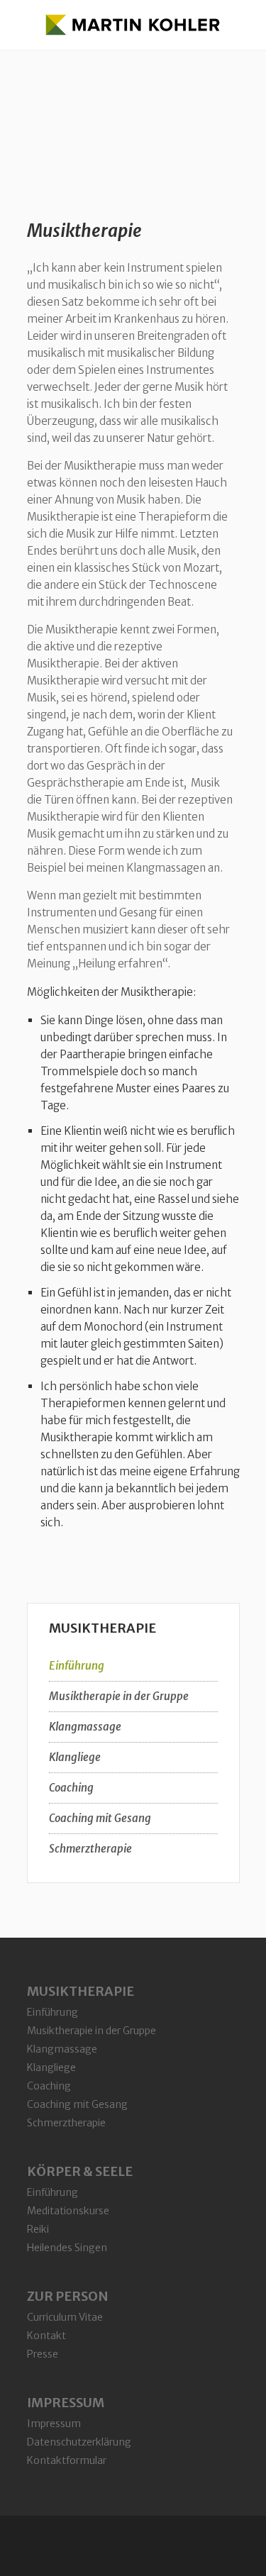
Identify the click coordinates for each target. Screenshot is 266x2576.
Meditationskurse (68, 2211)
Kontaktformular (67, 2460)
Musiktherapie (84, 231)
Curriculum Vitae (65, 2317)
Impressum (54, 2424)
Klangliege (75, 1757)
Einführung (77, 1666)
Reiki (38, 2229)
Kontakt (46, 2336)
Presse (43, 2354)
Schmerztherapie (90, 1849)
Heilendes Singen (67, 2248)
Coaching (71, 1788)
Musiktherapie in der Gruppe (119, 1696)
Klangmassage (85, 1727)
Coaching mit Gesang (100, 1818)
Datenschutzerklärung (79, 2442)
